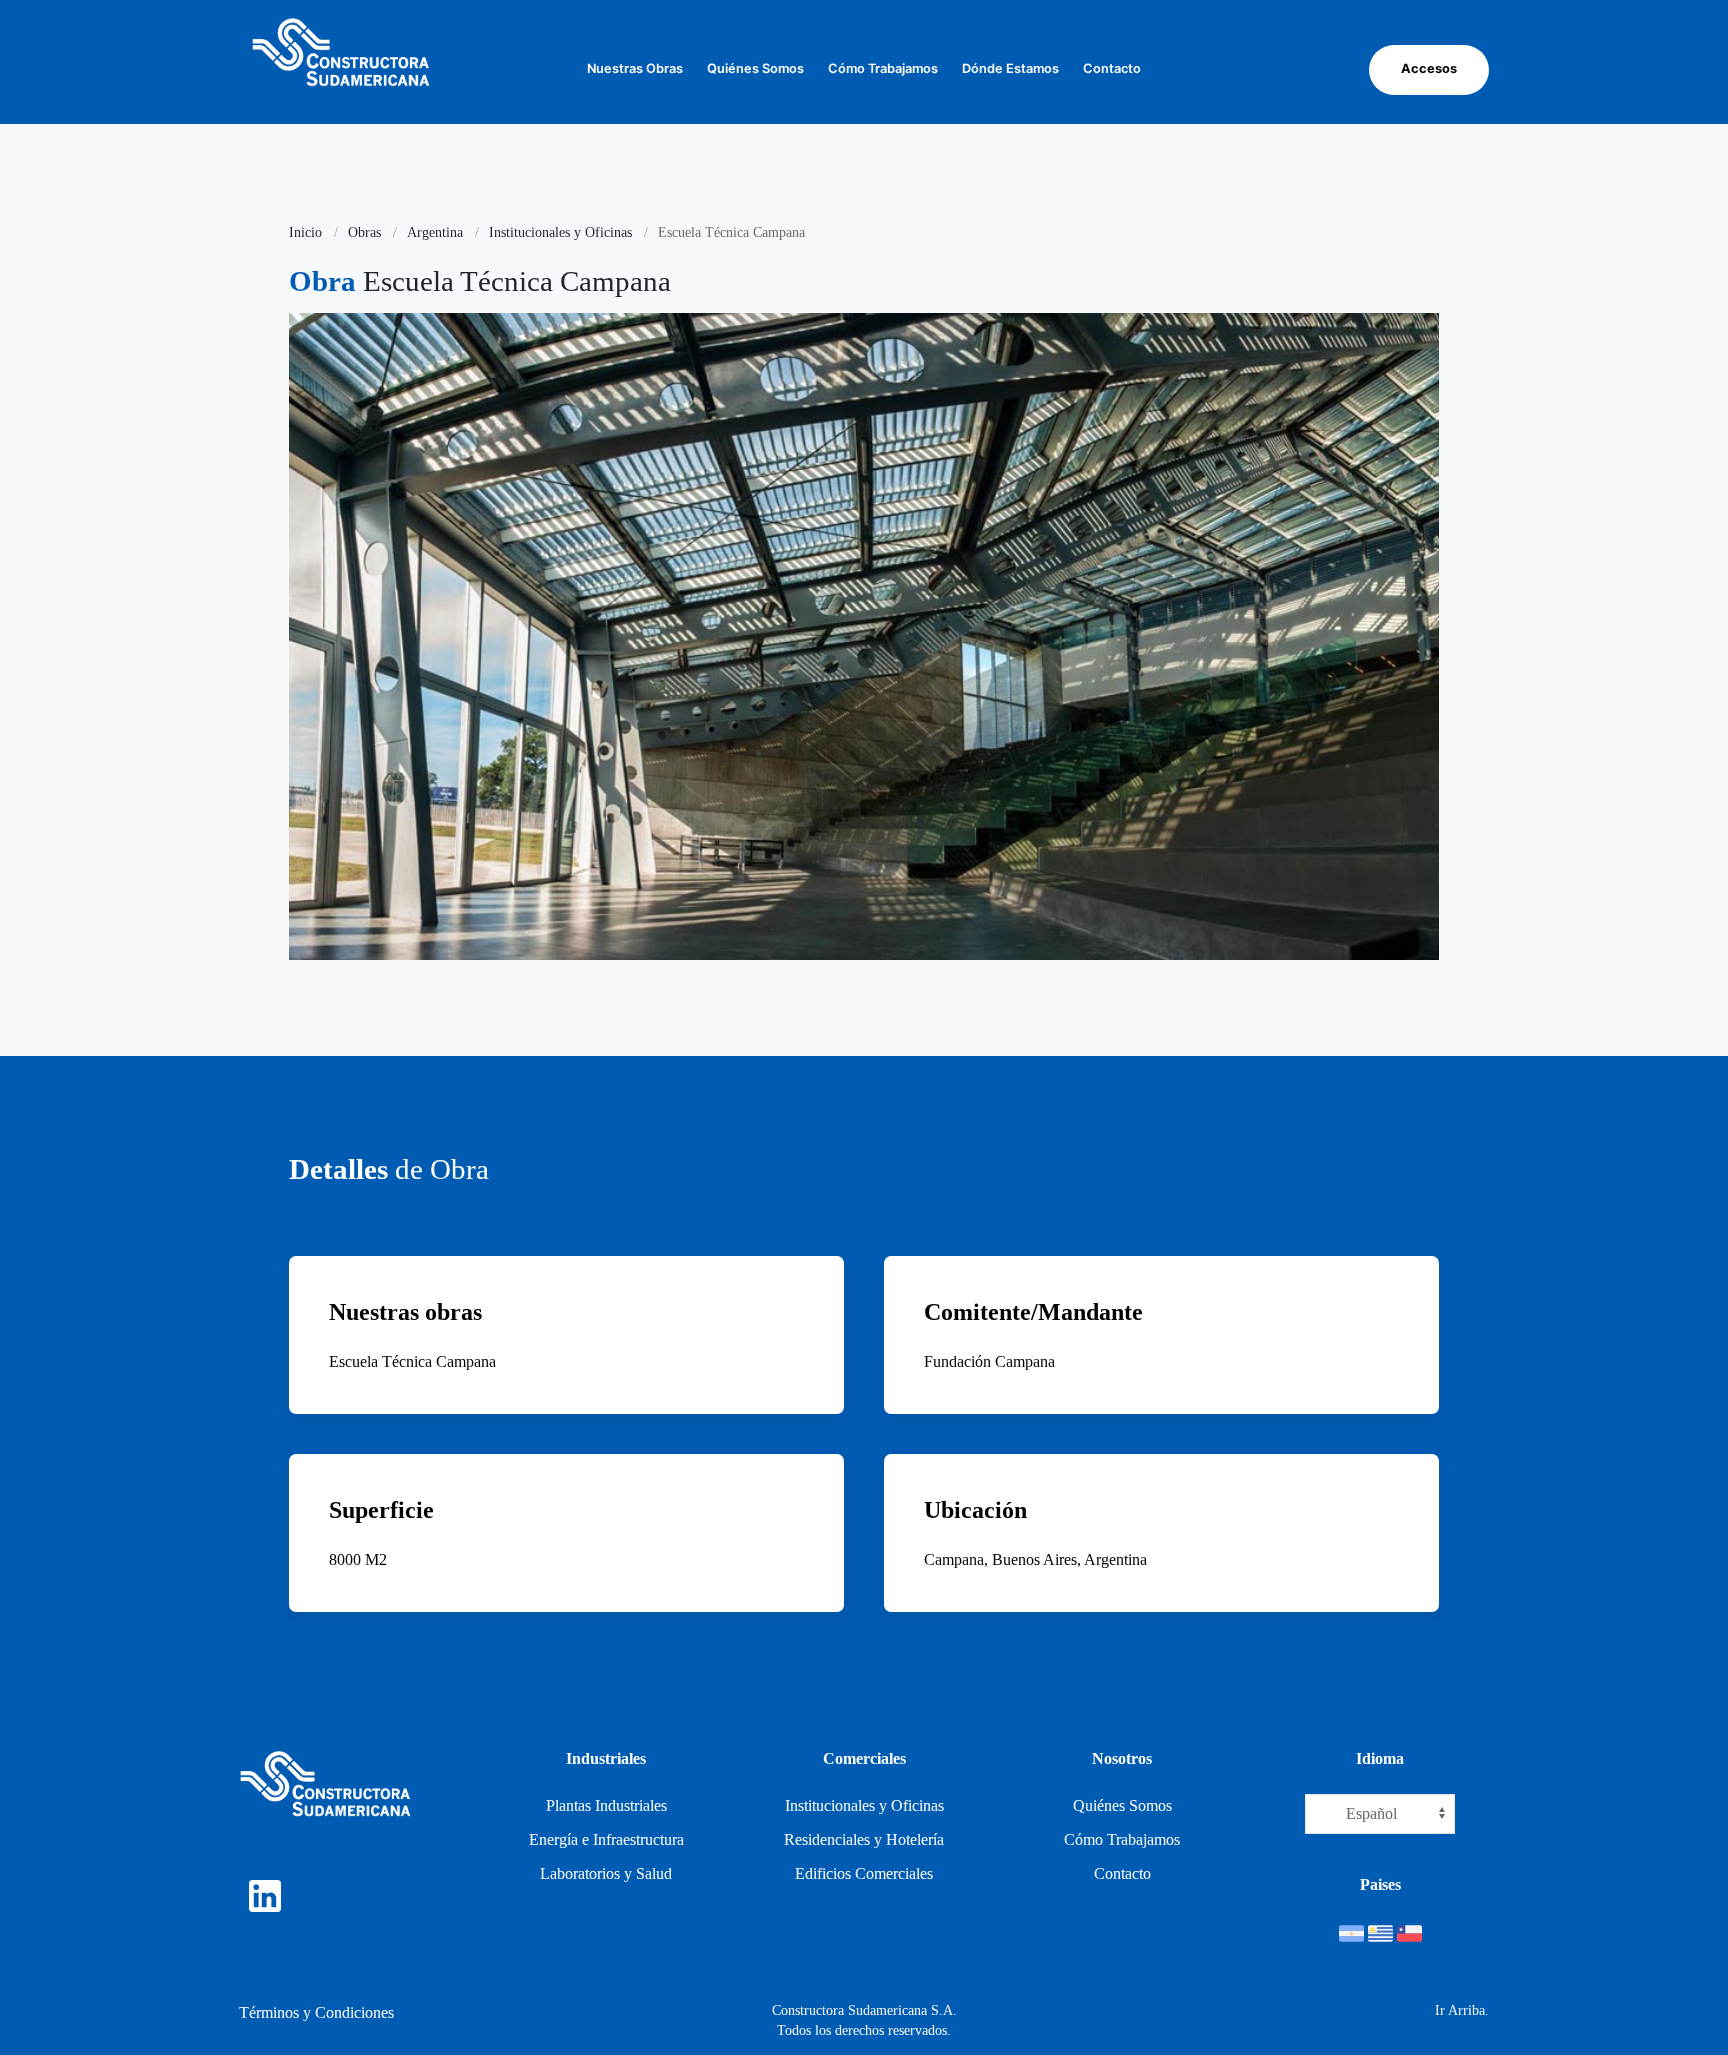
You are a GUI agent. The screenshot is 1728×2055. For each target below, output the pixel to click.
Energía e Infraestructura (606, 1839)
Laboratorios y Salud (606, 1873)
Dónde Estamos (1010, 68)
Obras (364, 232)
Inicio (305, 232)
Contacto (1112, 68)
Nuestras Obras (635, 68)
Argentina (435, 232)
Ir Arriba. (1462, 2010)
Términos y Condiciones (316, 2012)
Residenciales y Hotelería (864, 1839)
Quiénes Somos (755, 68)
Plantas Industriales (606, 1805)
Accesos (1429, 68)
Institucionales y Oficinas (560, 232)
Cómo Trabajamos (883, 68)
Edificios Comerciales (864, 1873)
